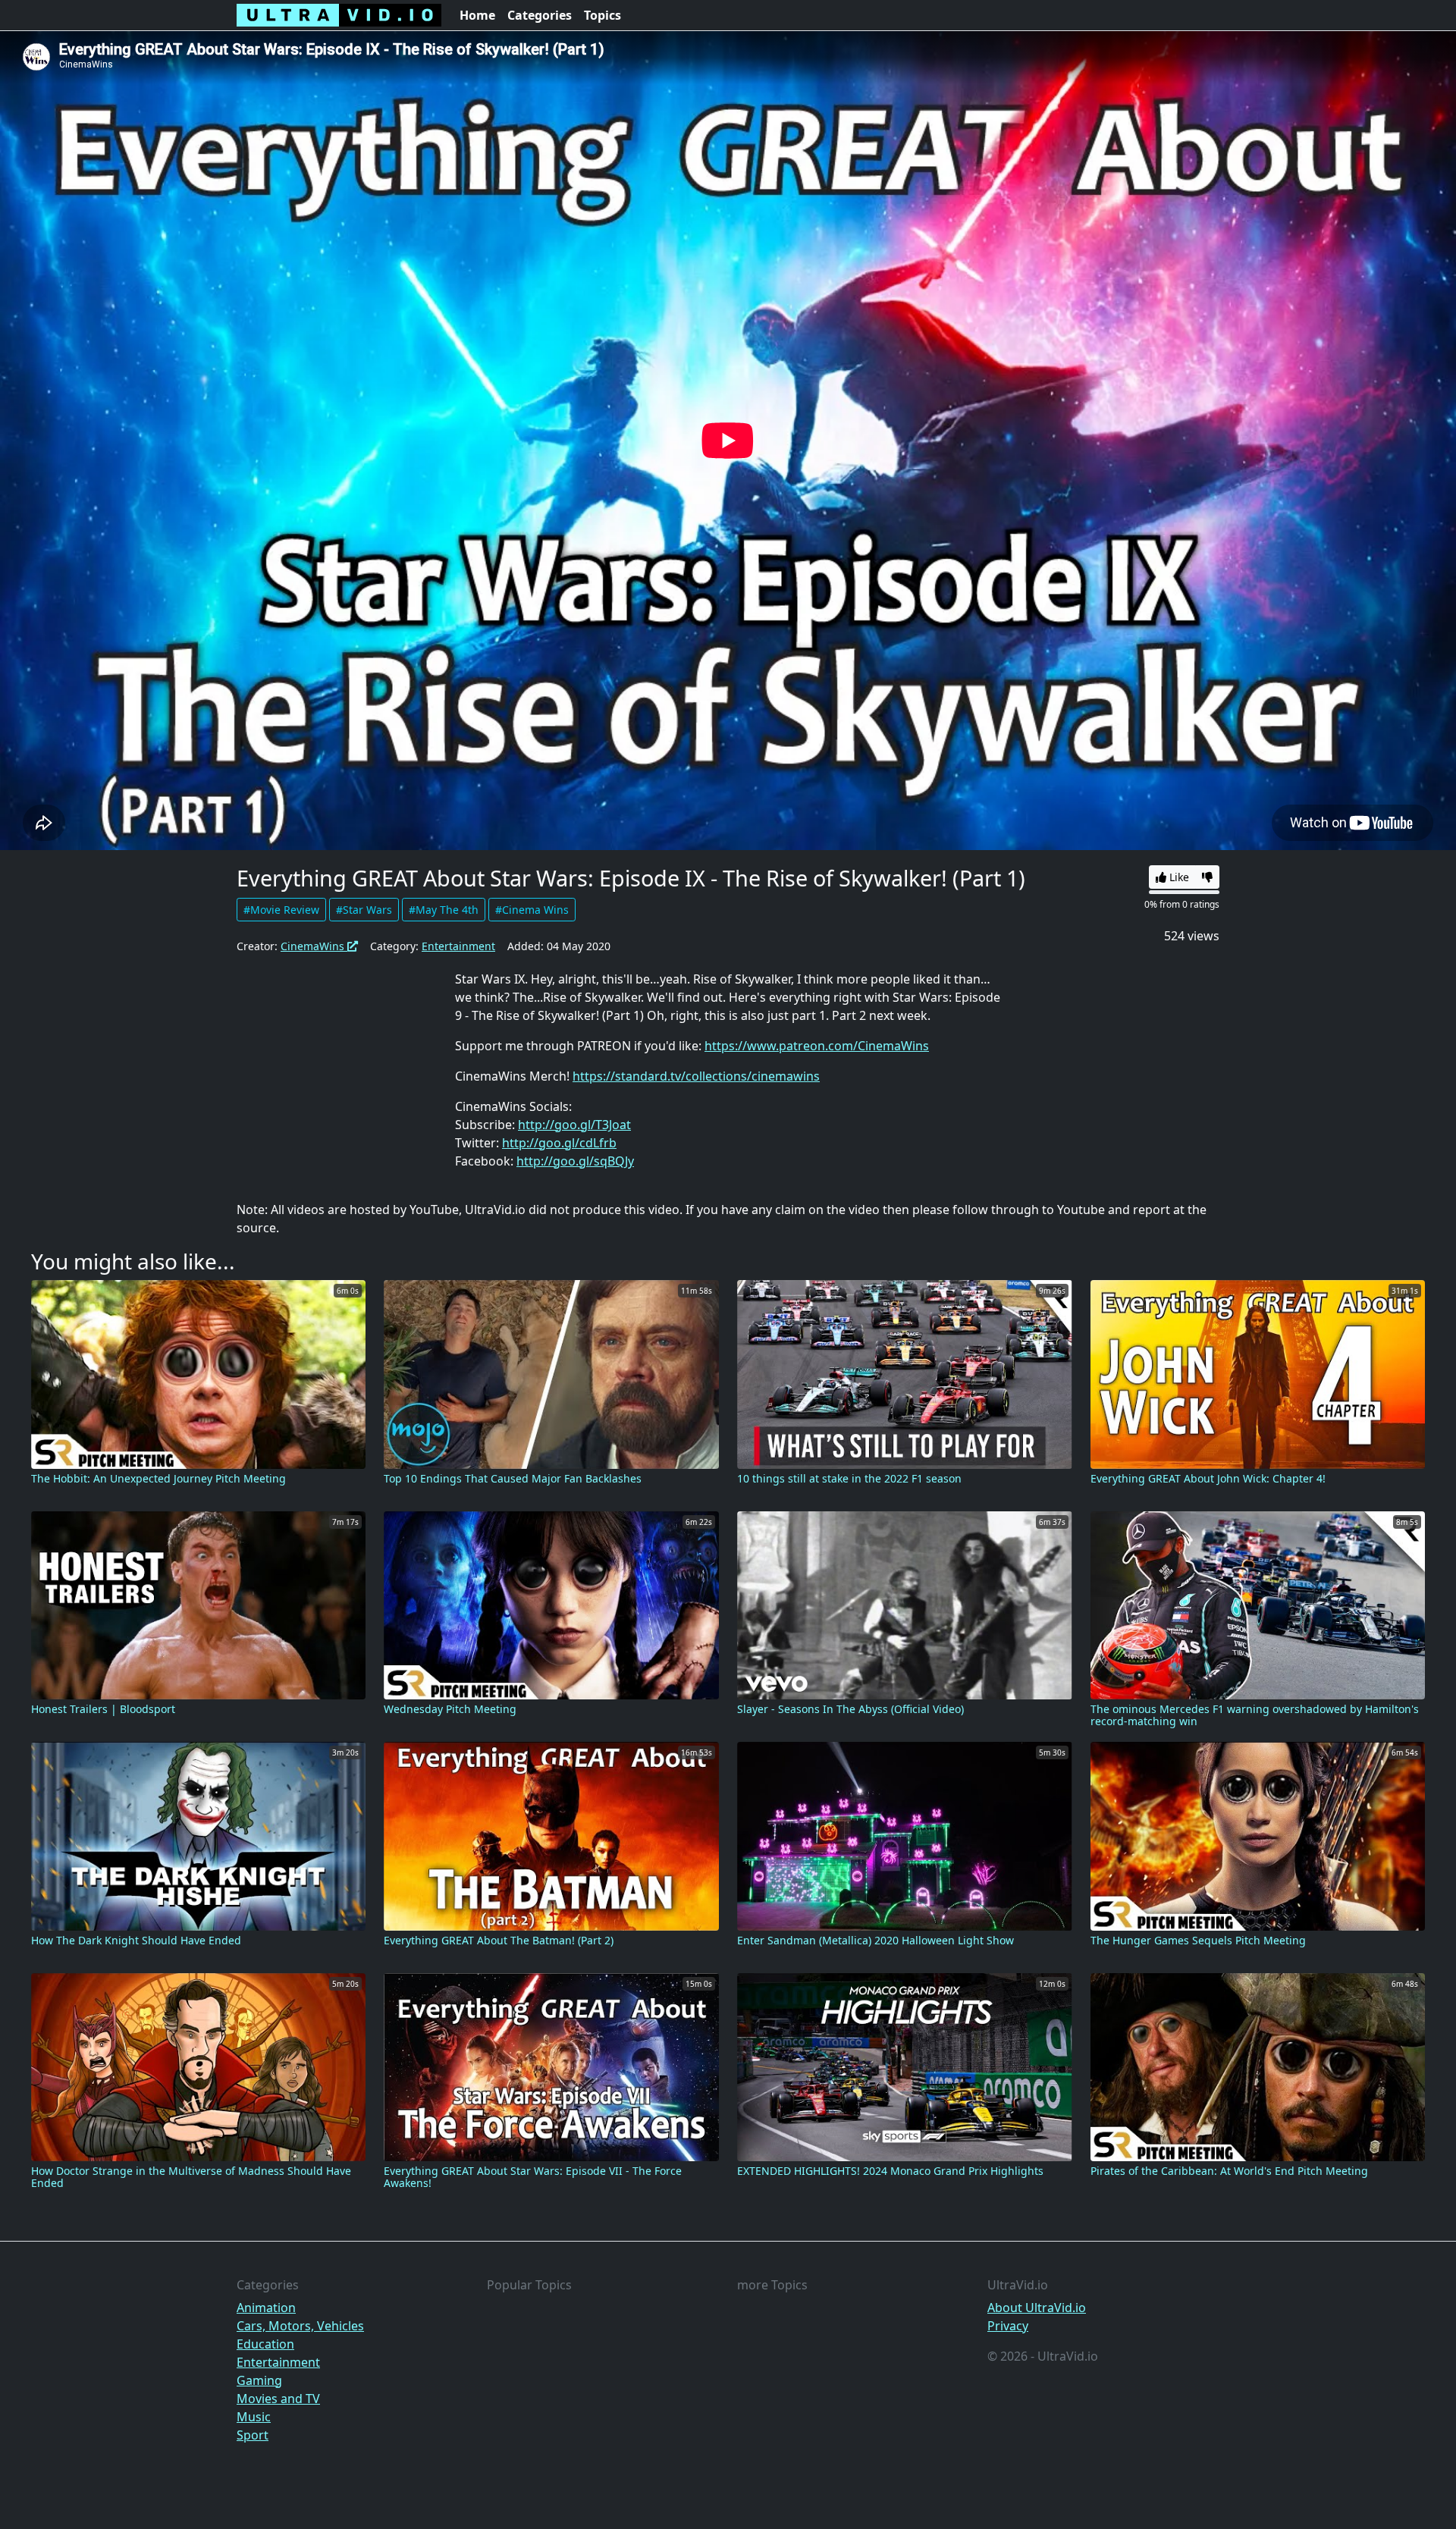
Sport (253, 2435)
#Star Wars (364, 910)
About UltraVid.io (1037, 2308)
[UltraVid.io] (339, 15)
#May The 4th (444, 910)
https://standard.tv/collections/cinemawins (696, 1076)
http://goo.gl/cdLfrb (559, 1143)
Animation (266, 2308)
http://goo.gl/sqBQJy (575, 1161)
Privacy (1008, 2326)
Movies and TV (278, 2399)
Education (265, 2344)
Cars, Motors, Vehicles (300, 2326)
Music (254, 2417)
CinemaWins (314, 946)
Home (477, 15)
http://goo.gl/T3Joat (574, 1125)
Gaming (259, 2380)
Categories (540, 15)
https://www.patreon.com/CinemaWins (817, 1046)
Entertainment (458, 946)
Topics (602, 15)
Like (1178, 877)
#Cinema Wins (532, 910)
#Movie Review (281, 910)
